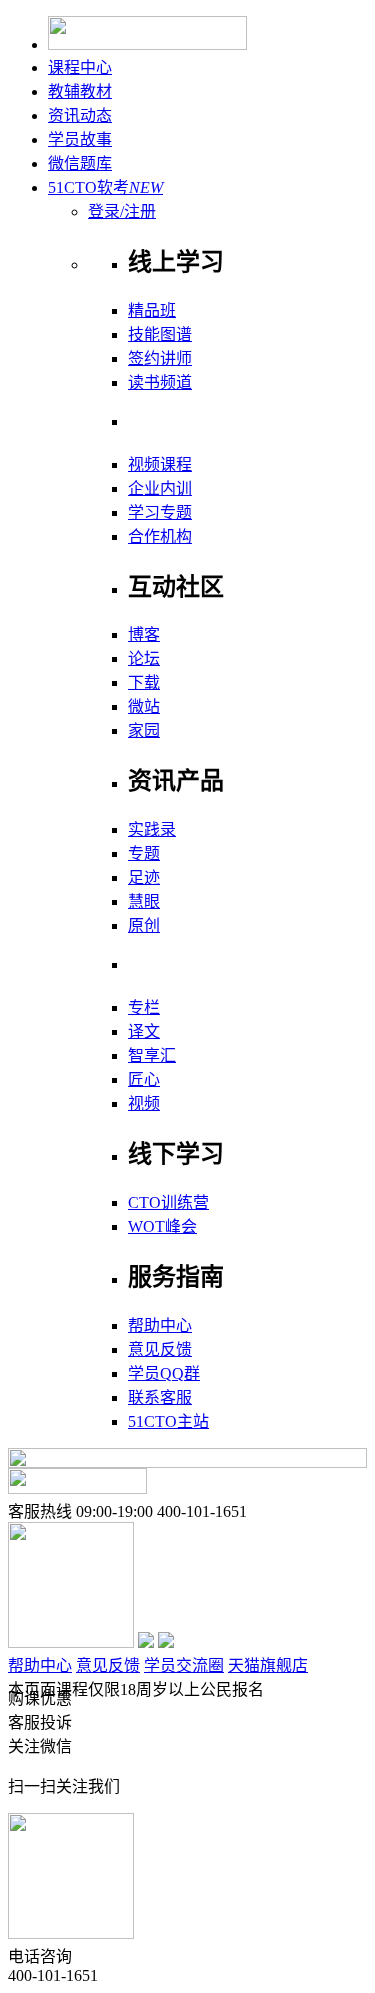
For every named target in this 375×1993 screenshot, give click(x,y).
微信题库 (80, 163)
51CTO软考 (105, 187)
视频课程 (160, 464)
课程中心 (80, 67)
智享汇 (152, 1055)
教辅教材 (80, 91)
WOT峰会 (162, 1226)
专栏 (144, 1007)
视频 (144, 1103)
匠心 (144, 1079)
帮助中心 (160, 1325)
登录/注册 (122, 211)
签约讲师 (160, 358)
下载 (144, 682)
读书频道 (160, 382)
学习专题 (160, 512)
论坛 (144, 658)
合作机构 (160, 536)
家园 (144, 730)
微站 (144, 706)
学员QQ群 (164, 1373)
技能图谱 (160, 334)
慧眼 (144, 901)
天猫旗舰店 (268, 1665)
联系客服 (160, 1397)
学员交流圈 (184, 1665)
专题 (144, 853)
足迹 (144, 877)
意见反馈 (160, 1349)
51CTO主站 (168, 1421)
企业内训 (160, 488)
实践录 (152, 829)
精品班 (152, 310)
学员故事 (80, 139)
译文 (144, 1031)
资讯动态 (80, 115)
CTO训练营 (168, 1202)
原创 (144, 925)
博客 (144, 634)
